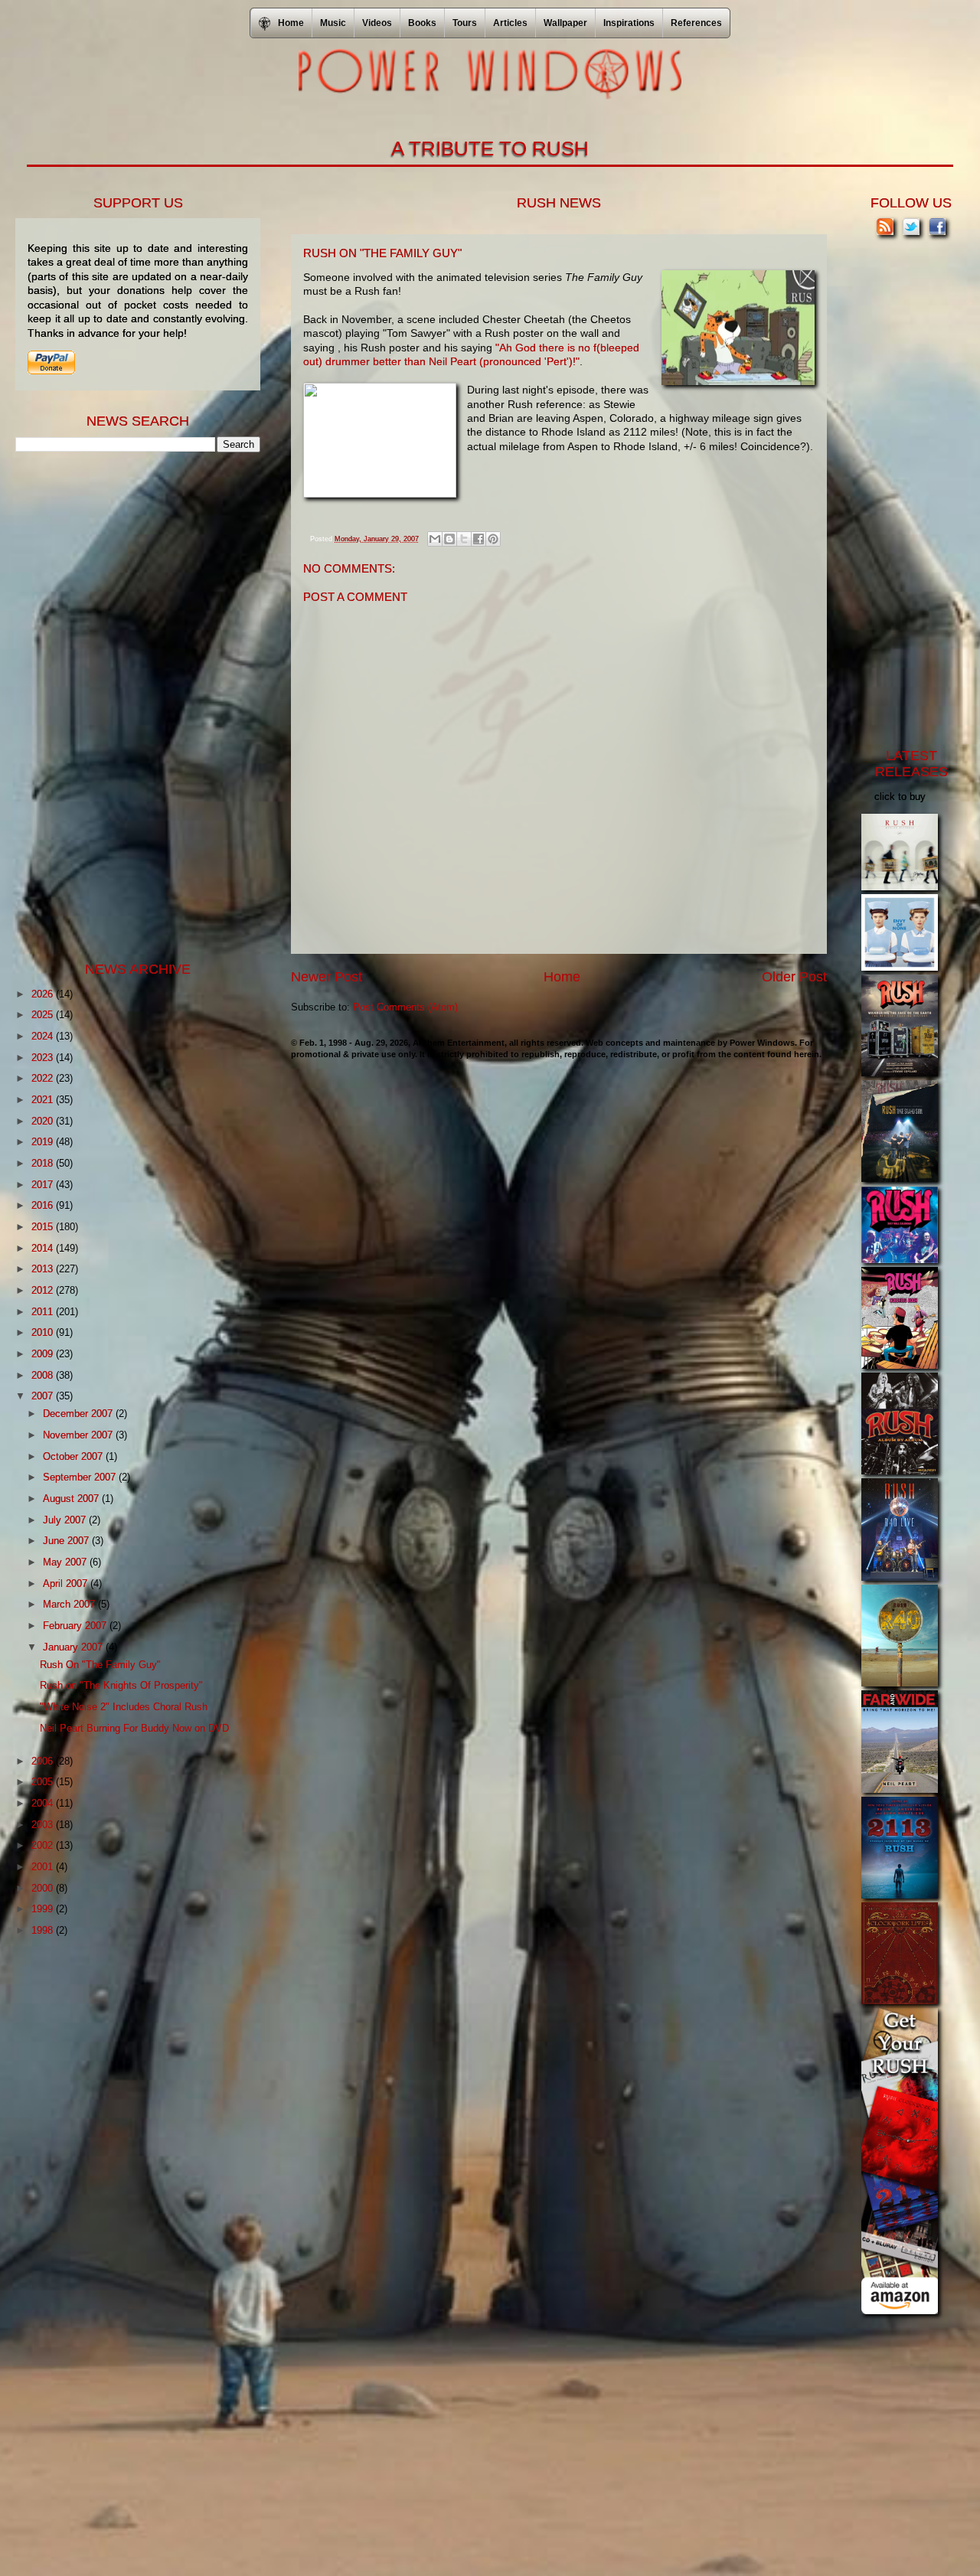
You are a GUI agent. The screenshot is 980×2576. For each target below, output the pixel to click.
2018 (44, 1163)
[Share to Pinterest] (493, 539)
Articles (510, 23)
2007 (44, 1396)
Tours (465, 23)
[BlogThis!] (449, 539)
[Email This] (435, 539)
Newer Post (327, 977)
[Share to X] (464, 539)
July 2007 (66, 1520)
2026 (44, 994)
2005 (44, 1782)
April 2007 (67, 1583)
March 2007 (70, 1604)
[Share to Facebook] (479, 539)
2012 (44, 1290)
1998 (44, 1930)
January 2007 (74, 1647)
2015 (44, 1227)
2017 (44, 1185)
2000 (44, 1888)
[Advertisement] (130, 705)
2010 (44, 1332)
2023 (44, 1058)
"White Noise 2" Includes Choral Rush (124, 1707)
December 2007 (79, 1414)
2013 (44, 1269)
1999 (44, 1909)
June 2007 (67, 1541)
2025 (44, 1015)
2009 (44, 1354)
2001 (44, 1867)
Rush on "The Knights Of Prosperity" (121, 1685)
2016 (44, 1205)
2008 (44, 1375)
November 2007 (79, 1435)
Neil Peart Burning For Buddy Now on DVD (134, 1728)
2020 (44, 1121)
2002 (44, 1845)
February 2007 (76, 1626)
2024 (44, 1036)
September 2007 (81, 1477)
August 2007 (72, 1499)
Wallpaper (565, 23)
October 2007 (74, 1456)
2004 (44, 1803)
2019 (44, 1142)
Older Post (794, 977)
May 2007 (66, 1562)
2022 (44, 1078)
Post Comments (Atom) (405, 1007)
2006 (44, 1761)
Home (562, 977)
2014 (44, 1248)
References (696, 23)
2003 (44, 1825)
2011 (44, 1312)
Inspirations (629, 23)
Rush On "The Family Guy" (100, 1665)
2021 (44, 1100)
